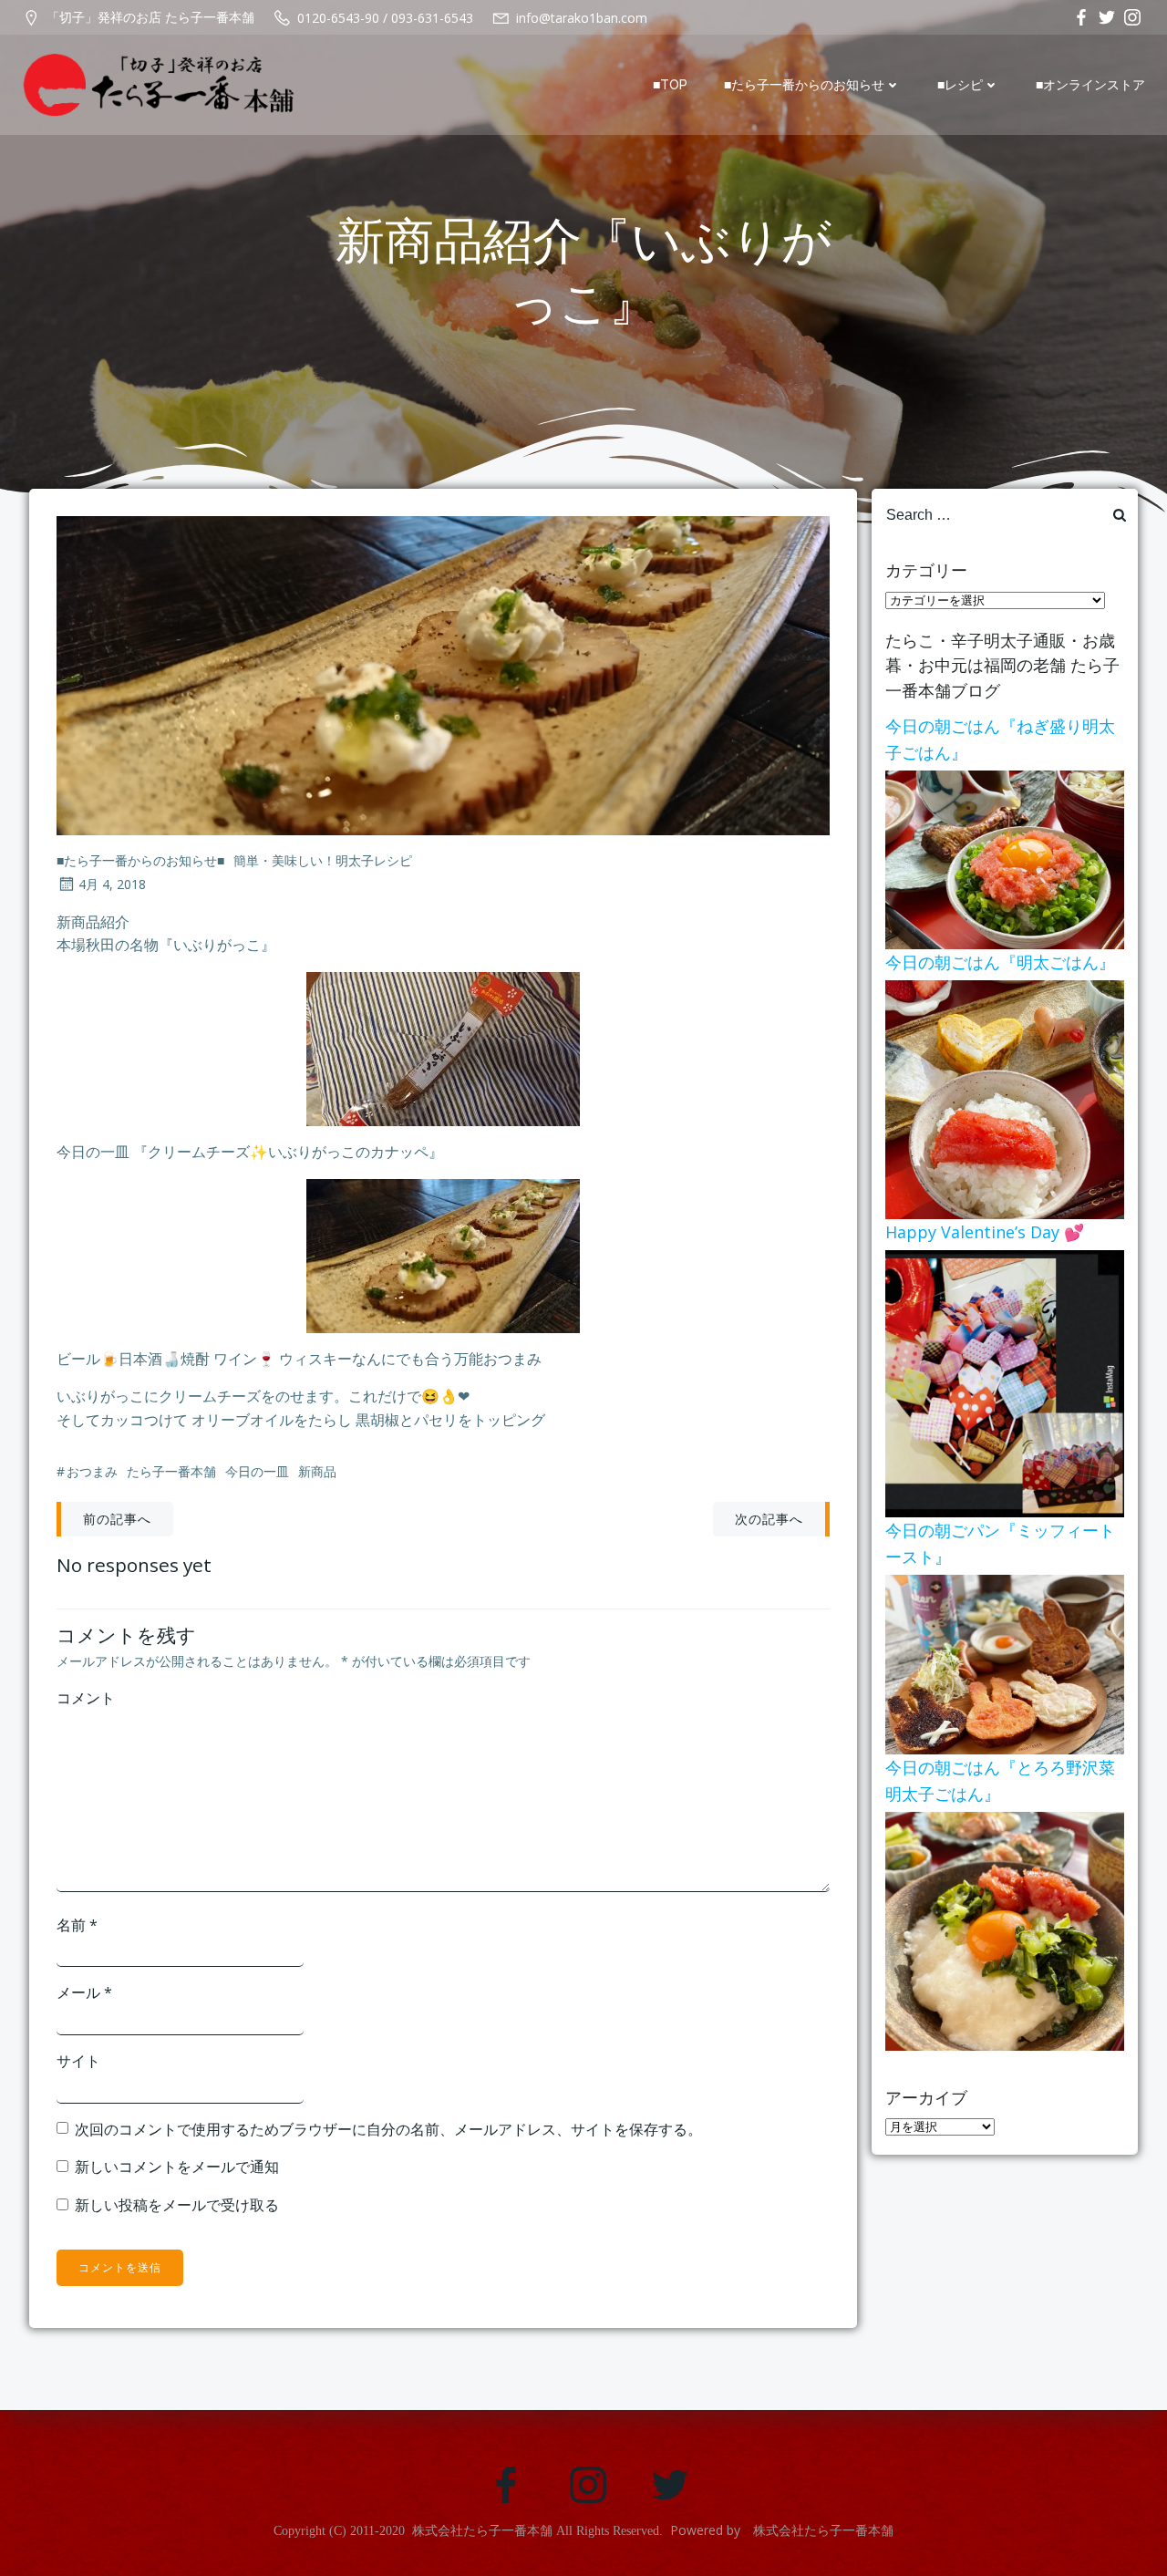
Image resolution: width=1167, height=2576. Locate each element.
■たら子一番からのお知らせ (804, 85)
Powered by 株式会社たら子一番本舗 (782, 2530)
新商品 (317, 1471)
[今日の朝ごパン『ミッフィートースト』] (1005, 1663)
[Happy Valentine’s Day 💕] (1005, 1382)
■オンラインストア (1090, 85)
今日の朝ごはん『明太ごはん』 (1000, 962)
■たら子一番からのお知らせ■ (140, 860)
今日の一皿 (257, 1471)
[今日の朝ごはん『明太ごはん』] (1005, 1098)
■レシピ (960, 85)
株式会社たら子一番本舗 (482, 2531)
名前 (77, 1925)
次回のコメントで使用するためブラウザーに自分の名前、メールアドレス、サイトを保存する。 (388, 2129)
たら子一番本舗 (171, 1471)
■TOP (670, 85)
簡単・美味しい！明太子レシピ (323, 860)
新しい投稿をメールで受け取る (177, 2205)
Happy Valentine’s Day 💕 (985, 1232)
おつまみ (92, 1471)
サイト (78, 2061)
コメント (86, 1698)
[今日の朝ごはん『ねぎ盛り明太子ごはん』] (1005, 858)
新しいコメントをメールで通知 (177, 2167)
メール (84, 1992)
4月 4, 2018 (112, 884)
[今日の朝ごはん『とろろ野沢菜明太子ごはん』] (1005, 1929)
